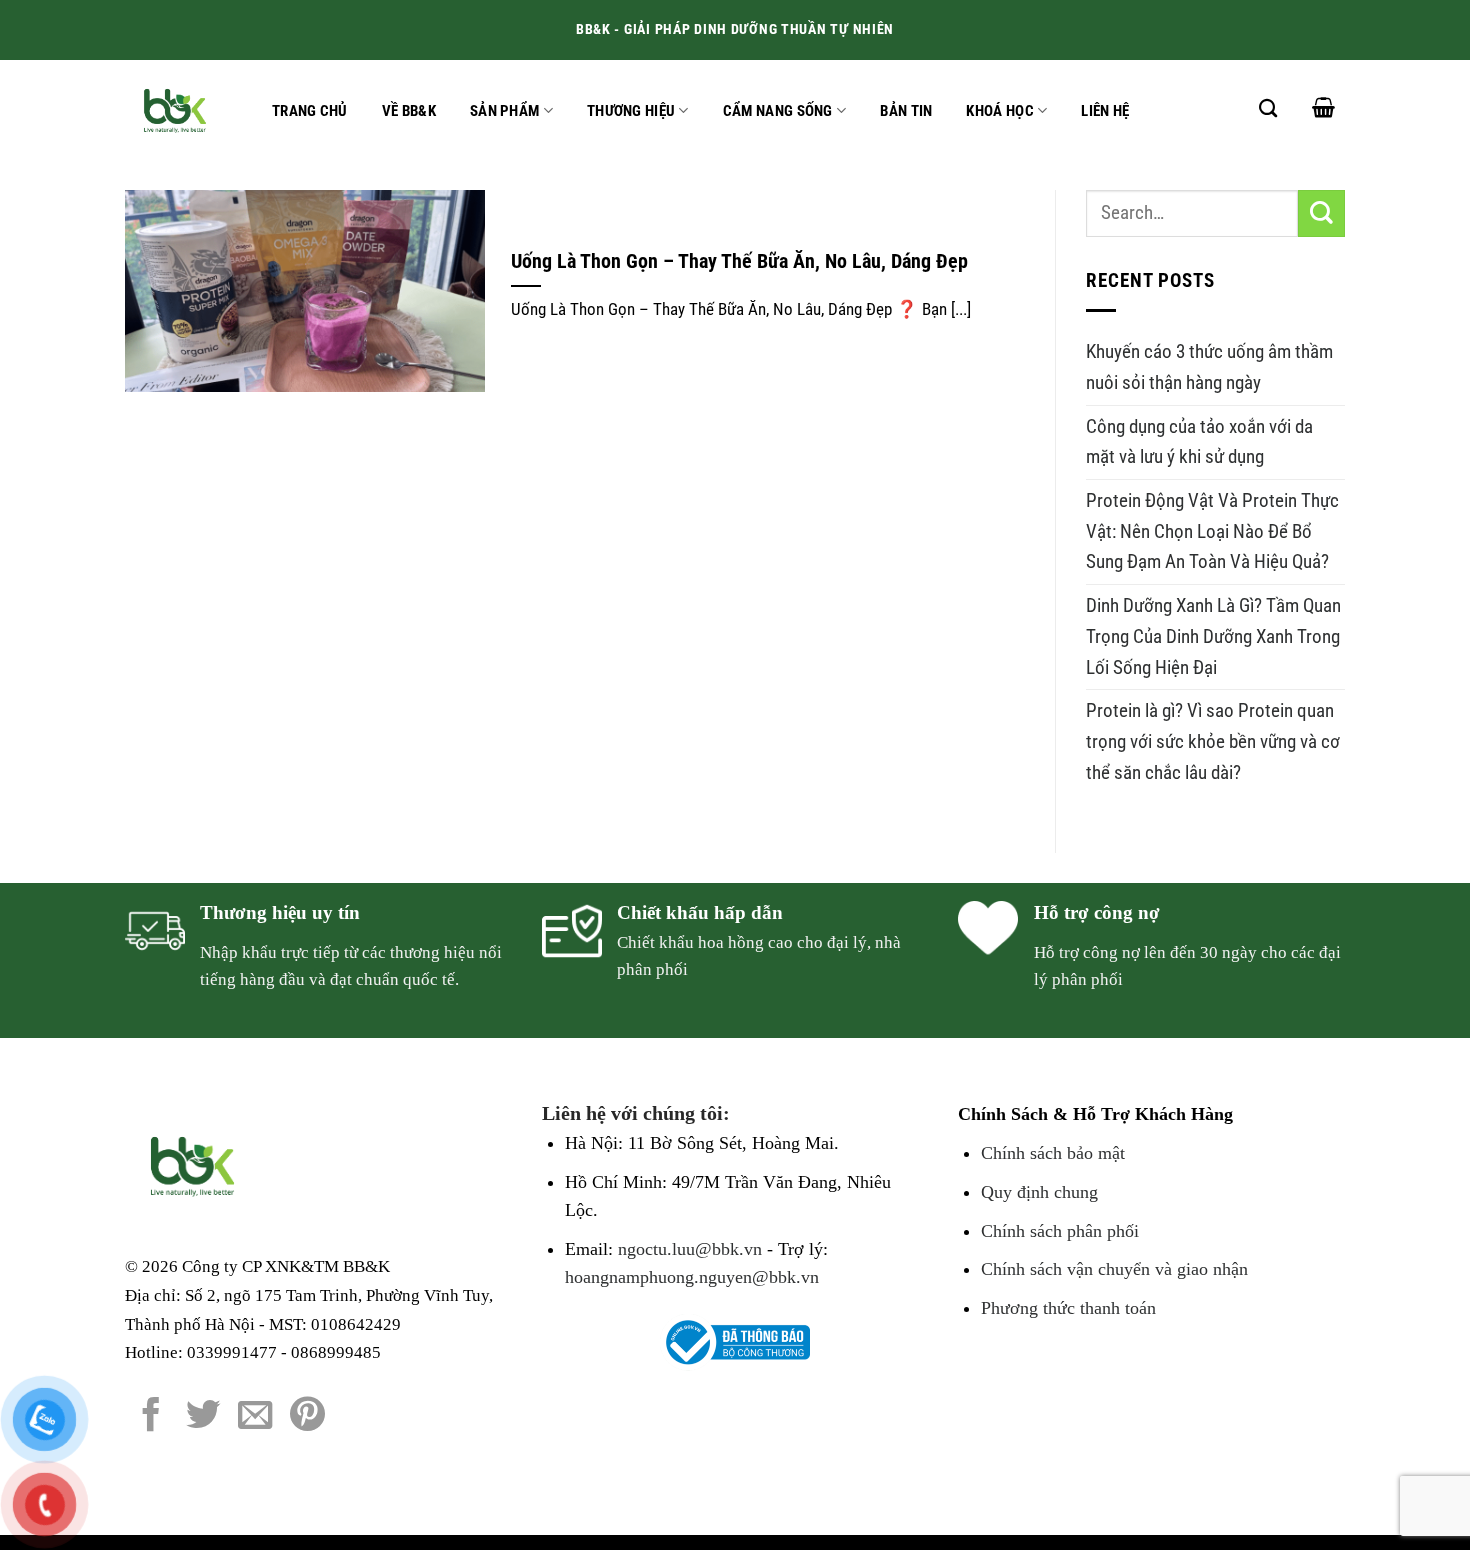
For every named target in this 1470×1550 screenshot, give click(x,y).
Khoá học (999, 111)
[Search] (1268, 108)
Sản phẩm (504, 111)
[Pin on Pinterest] (307, 1417)
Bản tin (906, 111)
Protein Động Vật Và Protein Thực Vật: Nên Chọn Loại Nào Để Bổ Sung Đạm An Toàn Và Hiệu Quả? (1212, 531)
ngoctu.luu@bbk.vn (690, 1249)
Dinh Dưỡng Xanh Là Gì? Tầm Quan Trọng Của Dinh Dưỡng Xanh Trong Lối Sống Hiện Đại (1213, 636)
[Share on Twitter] (203, 1417)
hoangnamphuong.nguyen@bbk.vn (692, 1277)
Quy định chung (1039, 1192)
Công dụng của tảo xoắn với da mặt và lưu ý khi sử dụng (1199, 442)
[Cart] (1323, 107)
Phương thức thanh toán (1068, 1308)
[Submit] (1321, 213)
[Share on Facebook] (151, 1417)
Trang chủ (310, 111)
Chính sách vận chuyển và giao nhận (1114, 1269)
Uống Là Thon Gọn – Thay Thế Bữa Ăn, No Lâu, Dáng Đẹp (739, 261)
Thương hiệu (631, 111)
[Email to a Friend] (255, 1417)
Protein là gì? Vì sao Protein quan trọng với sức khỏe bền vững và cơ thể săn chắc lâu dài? (1213, 741)
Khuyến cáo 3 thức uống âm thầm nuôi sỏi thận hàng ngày (1209, 367)
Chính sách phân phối (1060, 1231)
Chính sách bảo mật (1053, 1153)
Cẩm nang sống (778, 111)
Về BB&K (409, 111)
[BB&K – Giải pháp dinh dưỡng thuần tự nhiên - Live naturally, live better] (178, 110)
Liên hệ (1105, 111)
